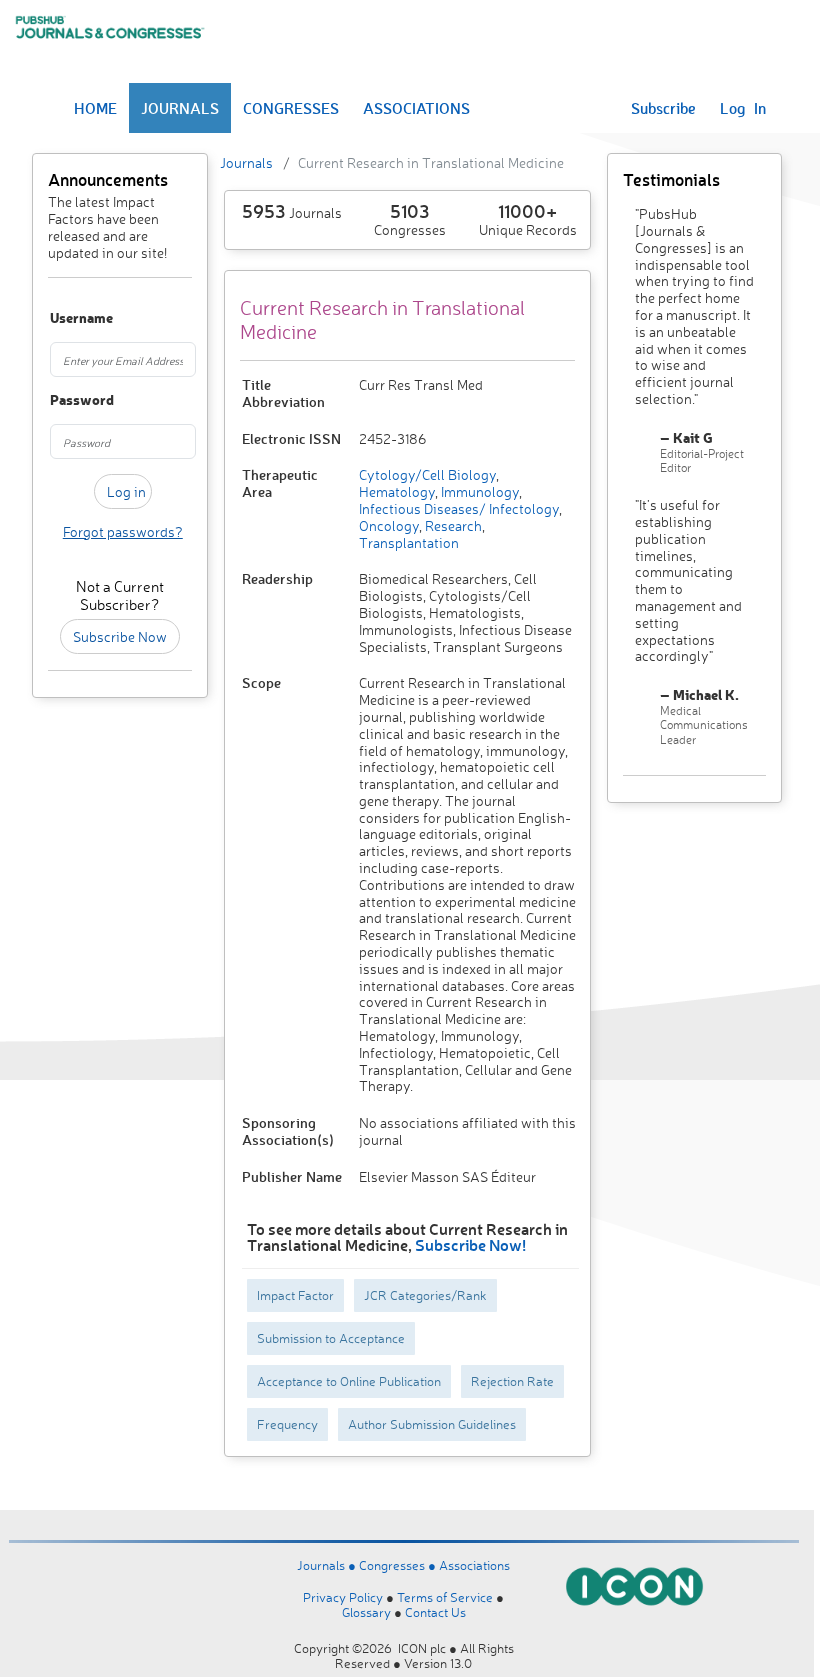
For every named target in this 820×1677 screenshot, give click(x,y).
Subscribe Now (120, 636)
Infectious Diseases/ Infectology (459, 508)
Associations (474, 1565)
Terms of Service (445, 1597)
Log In (743, 108)
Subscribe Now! (470, 1244)
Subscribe (663, 108)
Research (452, 525)
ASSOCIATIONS (416, 108)
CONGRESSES (291, 108)
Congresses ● (399, 1565)
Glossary (366, 1612)
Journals (246, 162)
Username (59, 318)
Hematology (397, 491)
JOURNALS (180, 108)
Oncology (389, 525)
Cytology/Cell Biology (427, 474)
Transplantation (409, 542)
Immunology (478, 491)
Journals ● (328, 1565)
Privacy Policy (343, 1597)
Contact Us (435, 1612)
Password (59, 400)
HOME (95, 108)
